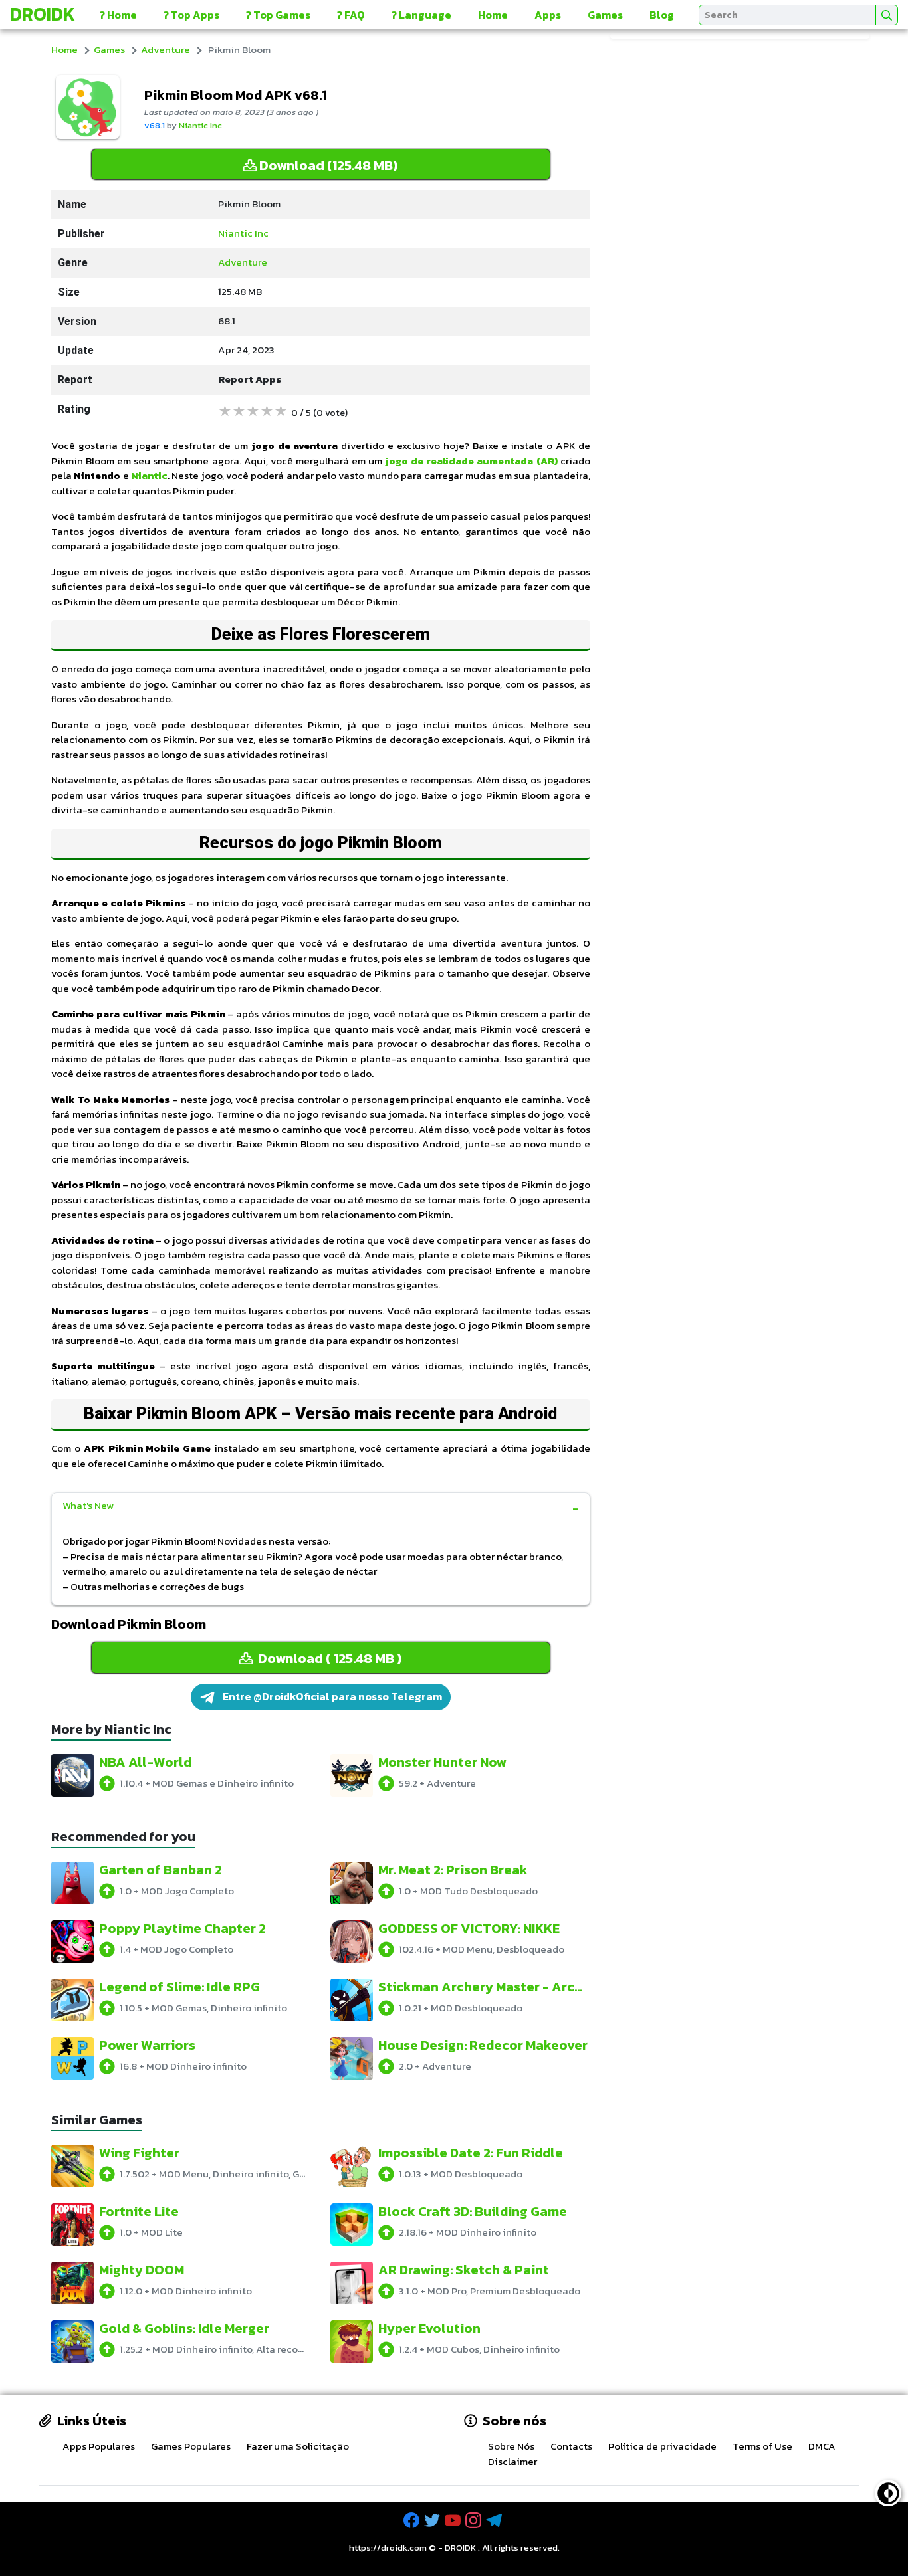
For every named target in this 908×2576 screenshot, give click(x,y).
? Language (421, 15)
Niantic (149, 475)
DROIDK (460, 2548)
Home (493, 15)
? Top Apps (191, 15)
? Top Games (278, 15)
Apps (548, 15)
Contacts (571, 2446)
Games (605, 15)
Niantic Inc (200, 125)
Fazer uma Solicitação (298, 2446)
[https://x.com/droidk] (433, 2521)
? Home (118, 15)
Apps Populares (99, 2446)
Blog (662, 15)
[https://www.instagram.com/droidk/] (475, 2521)
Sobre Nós (511, 2446)
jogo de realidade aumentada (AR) (471, 461)
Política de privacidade (662, 2446)
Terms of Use (762, 2446)
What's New (88, 1505)
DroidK (43, 14)
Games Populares (191, 2446)
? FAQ (351, 15)
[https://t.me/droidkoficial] (495, 2521)
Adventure (166, 50)
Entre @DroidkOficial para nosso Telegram (331, 1696)
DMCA (822, 2446)
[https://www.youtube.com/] (454, 2521)
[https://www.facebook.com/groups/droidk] (413, 2521)
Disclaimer (512, 2461)
